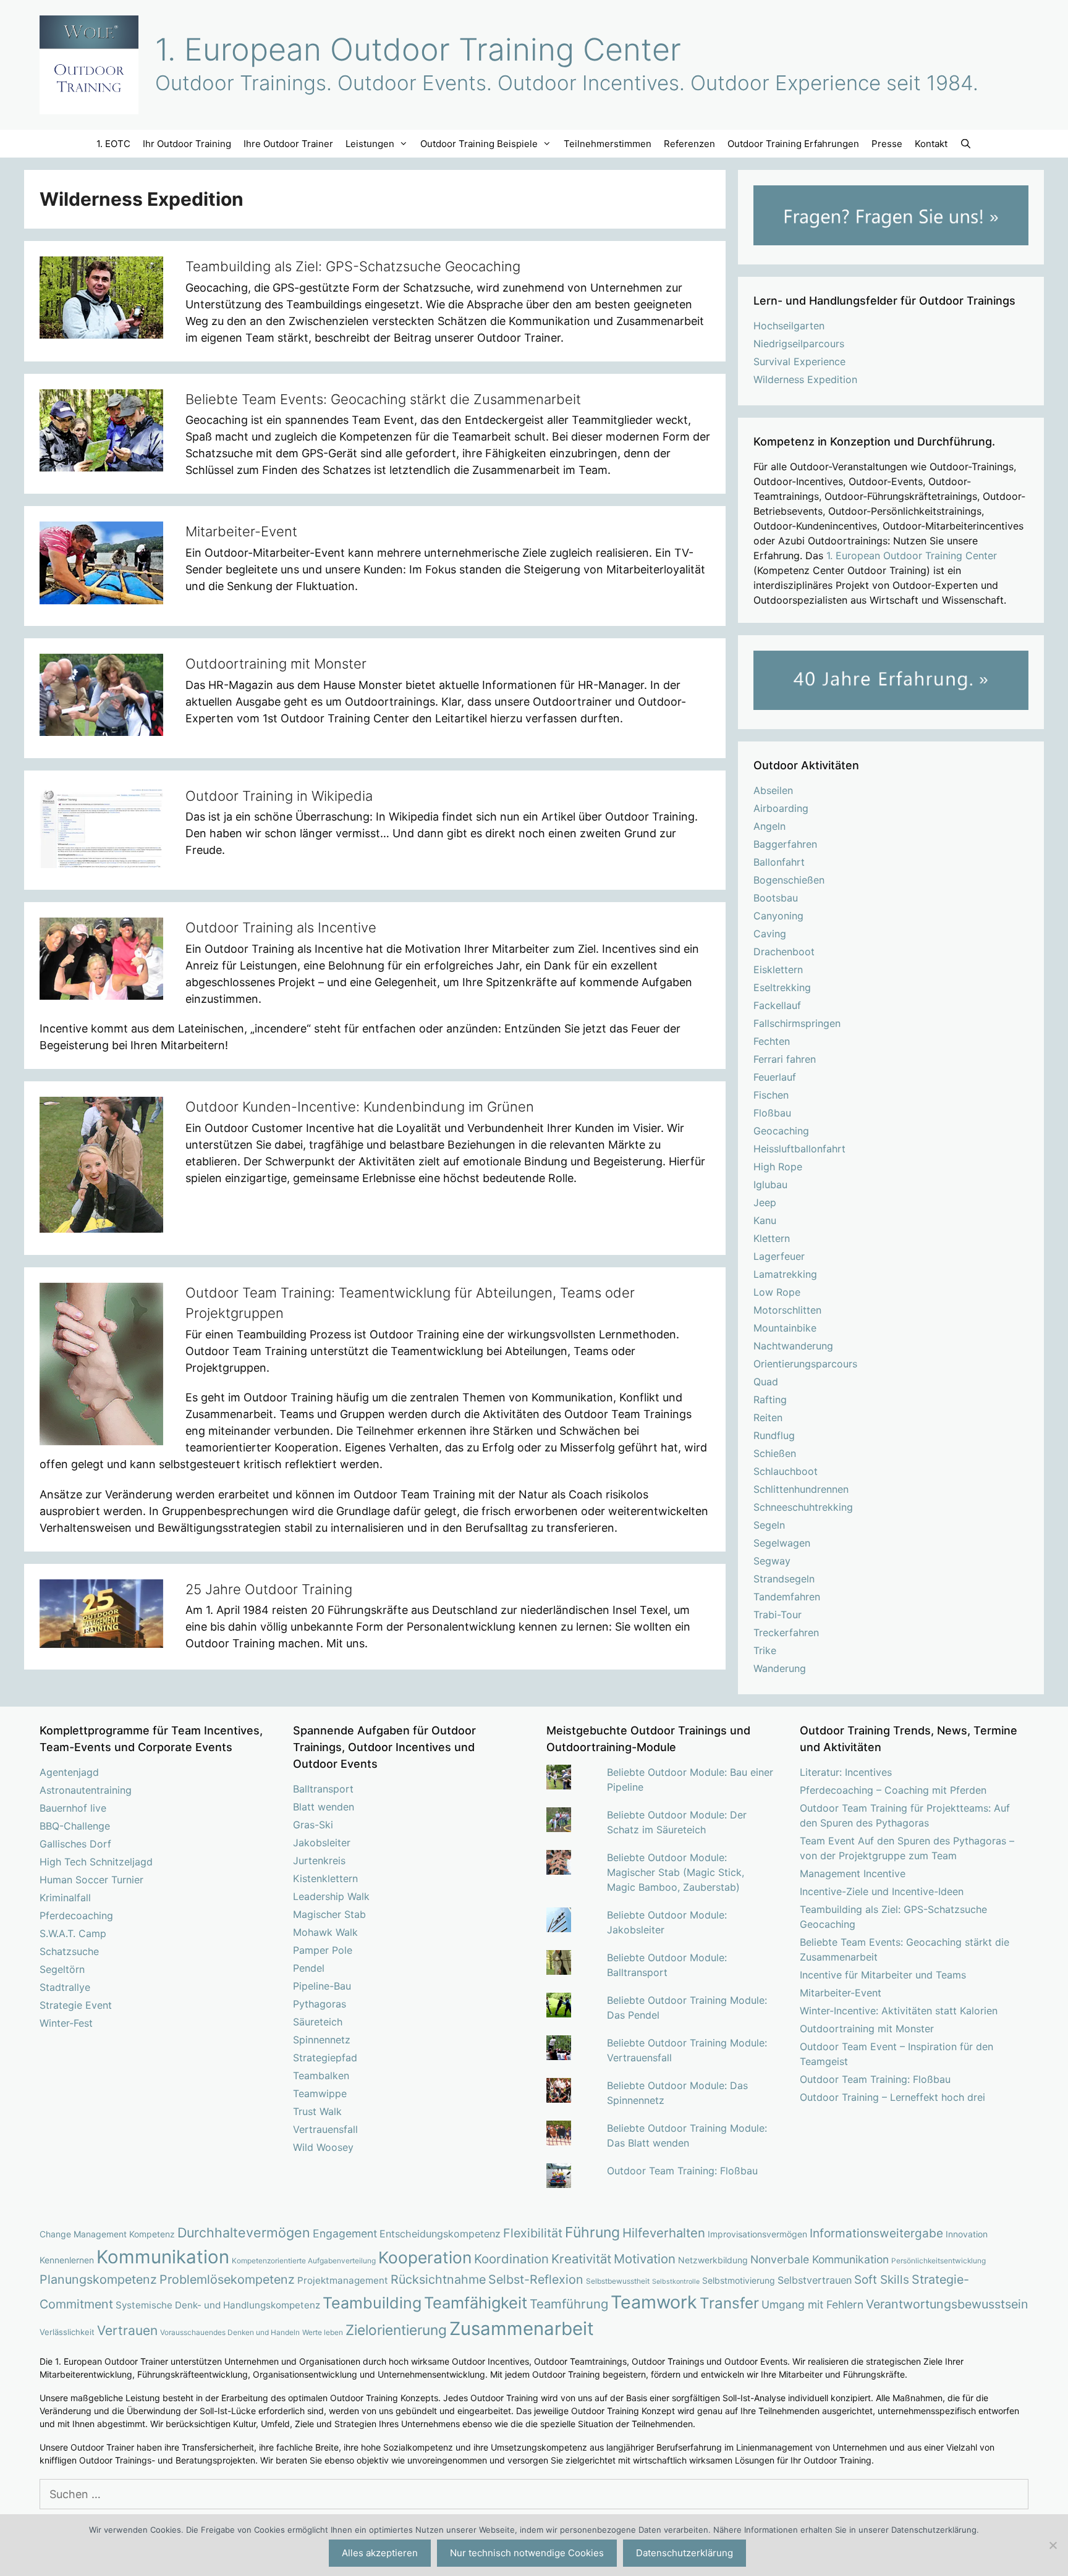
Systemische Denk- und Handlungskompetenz (218, 2305)
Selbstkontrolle (676, 2282)
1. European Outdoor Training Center (418, 49)
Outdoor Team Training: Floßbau (682, 2171)
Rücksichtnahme (438, 2279)
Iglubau (770, 1185)
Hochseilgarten (789, 326)
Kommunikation (163, 2257)
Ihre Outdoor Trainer (288, 144)
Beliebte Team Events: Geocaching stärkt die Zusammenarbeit (383, 399)
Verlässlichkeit (67, 2332)
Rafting (770, 1400)
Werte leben (323, 2333)
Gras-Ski (313, 1825)
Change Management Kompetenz (107, 2234)
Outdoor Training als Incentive (281, 927)
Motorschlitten (787, 1310)
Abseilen (773, 790)
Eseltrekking (782, 987)
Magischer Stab (329, 1914)
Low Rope (777, 1292)
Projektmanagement (343, 2280)
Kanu (765, 1220)
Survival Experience (799, 361)
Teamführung (569, 2304)
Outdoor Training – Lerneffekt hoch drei (892, 2097)
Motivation (645, 2259)
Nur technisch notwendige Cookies (527, 2553)
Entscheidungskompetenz (440, 2234)
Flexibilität (533, 2233)
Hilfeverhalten (664, 2233)
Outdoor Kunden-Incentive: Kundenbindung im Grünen (360, 1107)
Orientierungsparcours (805, 1364)
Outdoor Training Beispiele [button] (479, 144)
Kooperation (425, 2257)
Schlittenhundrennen (801, 1489)
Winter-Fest (66, 2023)
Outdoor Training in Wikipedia (279, 796)
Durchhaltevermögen (244, 2232)
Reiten (768, 1417)
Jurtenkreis (319, 1860)
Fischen (771, 1095)
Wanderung (780, 1668)
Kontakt (931, 144)
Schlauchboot (786, 1471)
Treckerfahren (786, 1632)
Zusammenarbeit (522, 2329)
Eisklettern (778, 969)
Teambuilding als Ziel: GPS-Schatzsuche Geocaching (353, 266)
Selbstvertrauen (815, 2280)
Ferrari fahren (785, 1059)
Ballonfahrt (779, 862)
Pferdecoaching (76, 1915)
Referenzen (689, 144)
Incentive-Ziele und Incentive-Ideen (882, 1891)
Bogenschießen (789, 880)
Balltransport (323, 1789)
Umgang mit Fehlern (812, 2304)
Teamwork (654, 2302)
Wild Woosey (323, 2147)
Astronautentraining (86, 1790)
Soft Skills (882, 2280)
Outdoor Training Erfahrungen (793, 144)
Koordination (511, 2259)
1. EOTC (113, 144)
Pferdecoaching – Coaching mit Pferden (893, 1790)
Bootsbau (776, 898)
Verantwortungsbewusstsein (947, 2304)
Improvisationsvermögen (757, 2234)
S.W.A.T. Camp (73, 1933)
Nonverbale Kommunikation (820, 2259)
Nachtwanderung (793, 1346)
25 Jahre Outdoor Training (269, 1589)
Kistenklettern (325, 1878)
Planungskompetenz (98, 2279)
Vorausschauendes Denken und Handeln (230, 2333)
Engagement (345, 2233)
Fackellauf (777, 1005)
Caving (770, 934)
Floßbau (772, 1113)
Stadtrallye (65, 1987)
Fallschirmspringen (797, 1023)
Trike (765, 1650)
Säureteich (318, 2022)
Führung (592, 2232)
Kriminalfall (65, 1898)
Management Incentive (853, 1873)
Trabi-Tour (778, 1615)
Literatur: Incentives (846, 1772)
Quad (766, 1382)
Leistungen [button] (370, 144)
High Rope (778, 1167)
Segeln (769, 1525)
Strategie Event (76, 2005)
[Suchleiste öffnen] (966, 144)
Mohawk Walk (325, 1932)
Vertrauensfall (325, 2129)
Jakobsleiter (322, 1843)
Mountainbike (785, 1328)
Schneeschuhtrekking (803, 1507)
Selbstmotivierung (739, 2280)
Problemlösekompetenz (227, 2279)
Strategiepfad (325, 2058)
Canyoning (778, 916)
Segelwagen (782, 1543)
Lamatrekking (785, 1274)
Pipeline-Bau (322, 1986)
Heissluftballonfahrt (799, 1149)
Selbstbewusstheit (618, 2281)
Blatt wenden (324, 1807)
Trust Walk (317, 2111)
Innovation (967, 2234)
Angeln (769, 826)
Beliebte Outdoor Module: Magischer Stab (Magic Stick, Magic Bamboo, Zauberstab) (676, 1872)
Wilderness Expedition (805, 379)
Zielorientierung (396, 2330)
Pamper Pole (323, 1950)
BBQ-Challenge (75, 1826)
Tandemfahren (787, 1597)
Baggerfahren (785, 844)
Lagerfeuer (779, 1256)
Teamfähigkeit (476, 2303)
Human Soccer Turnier (91, 1880)
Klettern (772, 1238)
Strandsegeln (784, 1579)
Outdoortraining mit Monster (276, 664)
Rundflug (774, 1435)
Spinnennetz (322, 2040)
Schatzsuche (69, 1951)
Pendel (309, 1968)
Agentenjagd (69, 1772)
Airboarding (781, 808)
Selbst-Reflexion (536, 2279)
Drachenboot (784, 952)
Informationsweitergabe (876, 2233)
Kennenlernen (67, 2260)
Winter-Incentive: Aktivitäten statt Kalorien (899, 2011)
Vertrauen (127, 2330)
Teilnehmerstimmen (608, 144)
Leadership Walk (331, 1896)
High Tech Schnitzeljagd (96, 1862)
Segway (772, 1561)
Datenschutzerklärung (684, 2553)
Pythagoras (320, 2004)
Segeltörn (62, 1969)
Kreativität (581, 2259)
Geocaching (781, 1131)
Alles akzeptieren (380, 2553)
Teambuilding (372, 2303)
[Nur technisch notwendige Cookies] (1053, 2545)
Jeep (765, 1202)
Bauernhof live (73, 1808)
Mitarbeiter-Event (241, 531)
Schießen (775, 1453)
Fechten (772, 1041)
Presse (887, 144)
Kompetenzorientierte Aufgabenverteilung (304, 2261)
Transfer (729, 2303)
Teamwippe (320, 2093)
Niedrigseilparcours (799, 344)
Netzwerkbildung (713, 2260)
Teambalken (321, 2076)
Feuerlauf (775, 1077)
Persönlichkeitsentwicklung (939, 2261)
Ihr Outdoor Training (187, 144)
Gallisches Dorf (75, 1844)
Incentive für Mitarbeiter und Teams (883, 1975)
